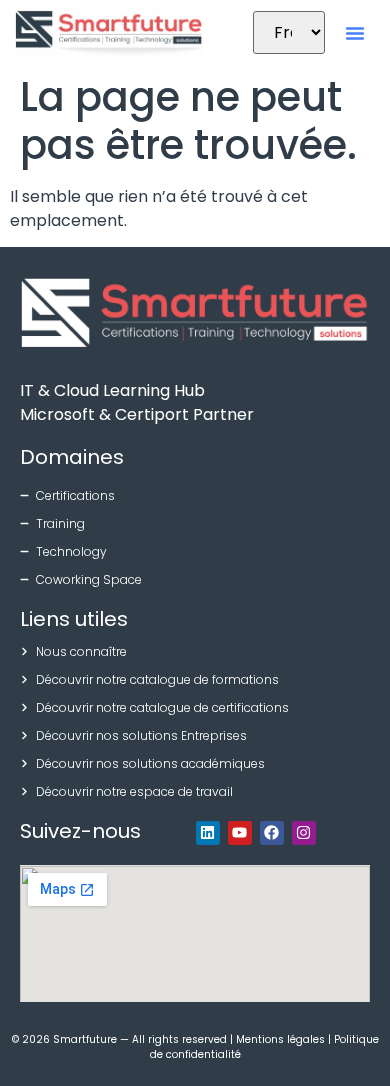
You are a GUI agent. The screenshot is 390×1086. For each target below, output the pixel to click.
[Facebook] (272, 833)
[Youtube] (240, 833)
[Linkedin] (208, 833)
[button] (355, 33)
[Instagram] (304, 833)
